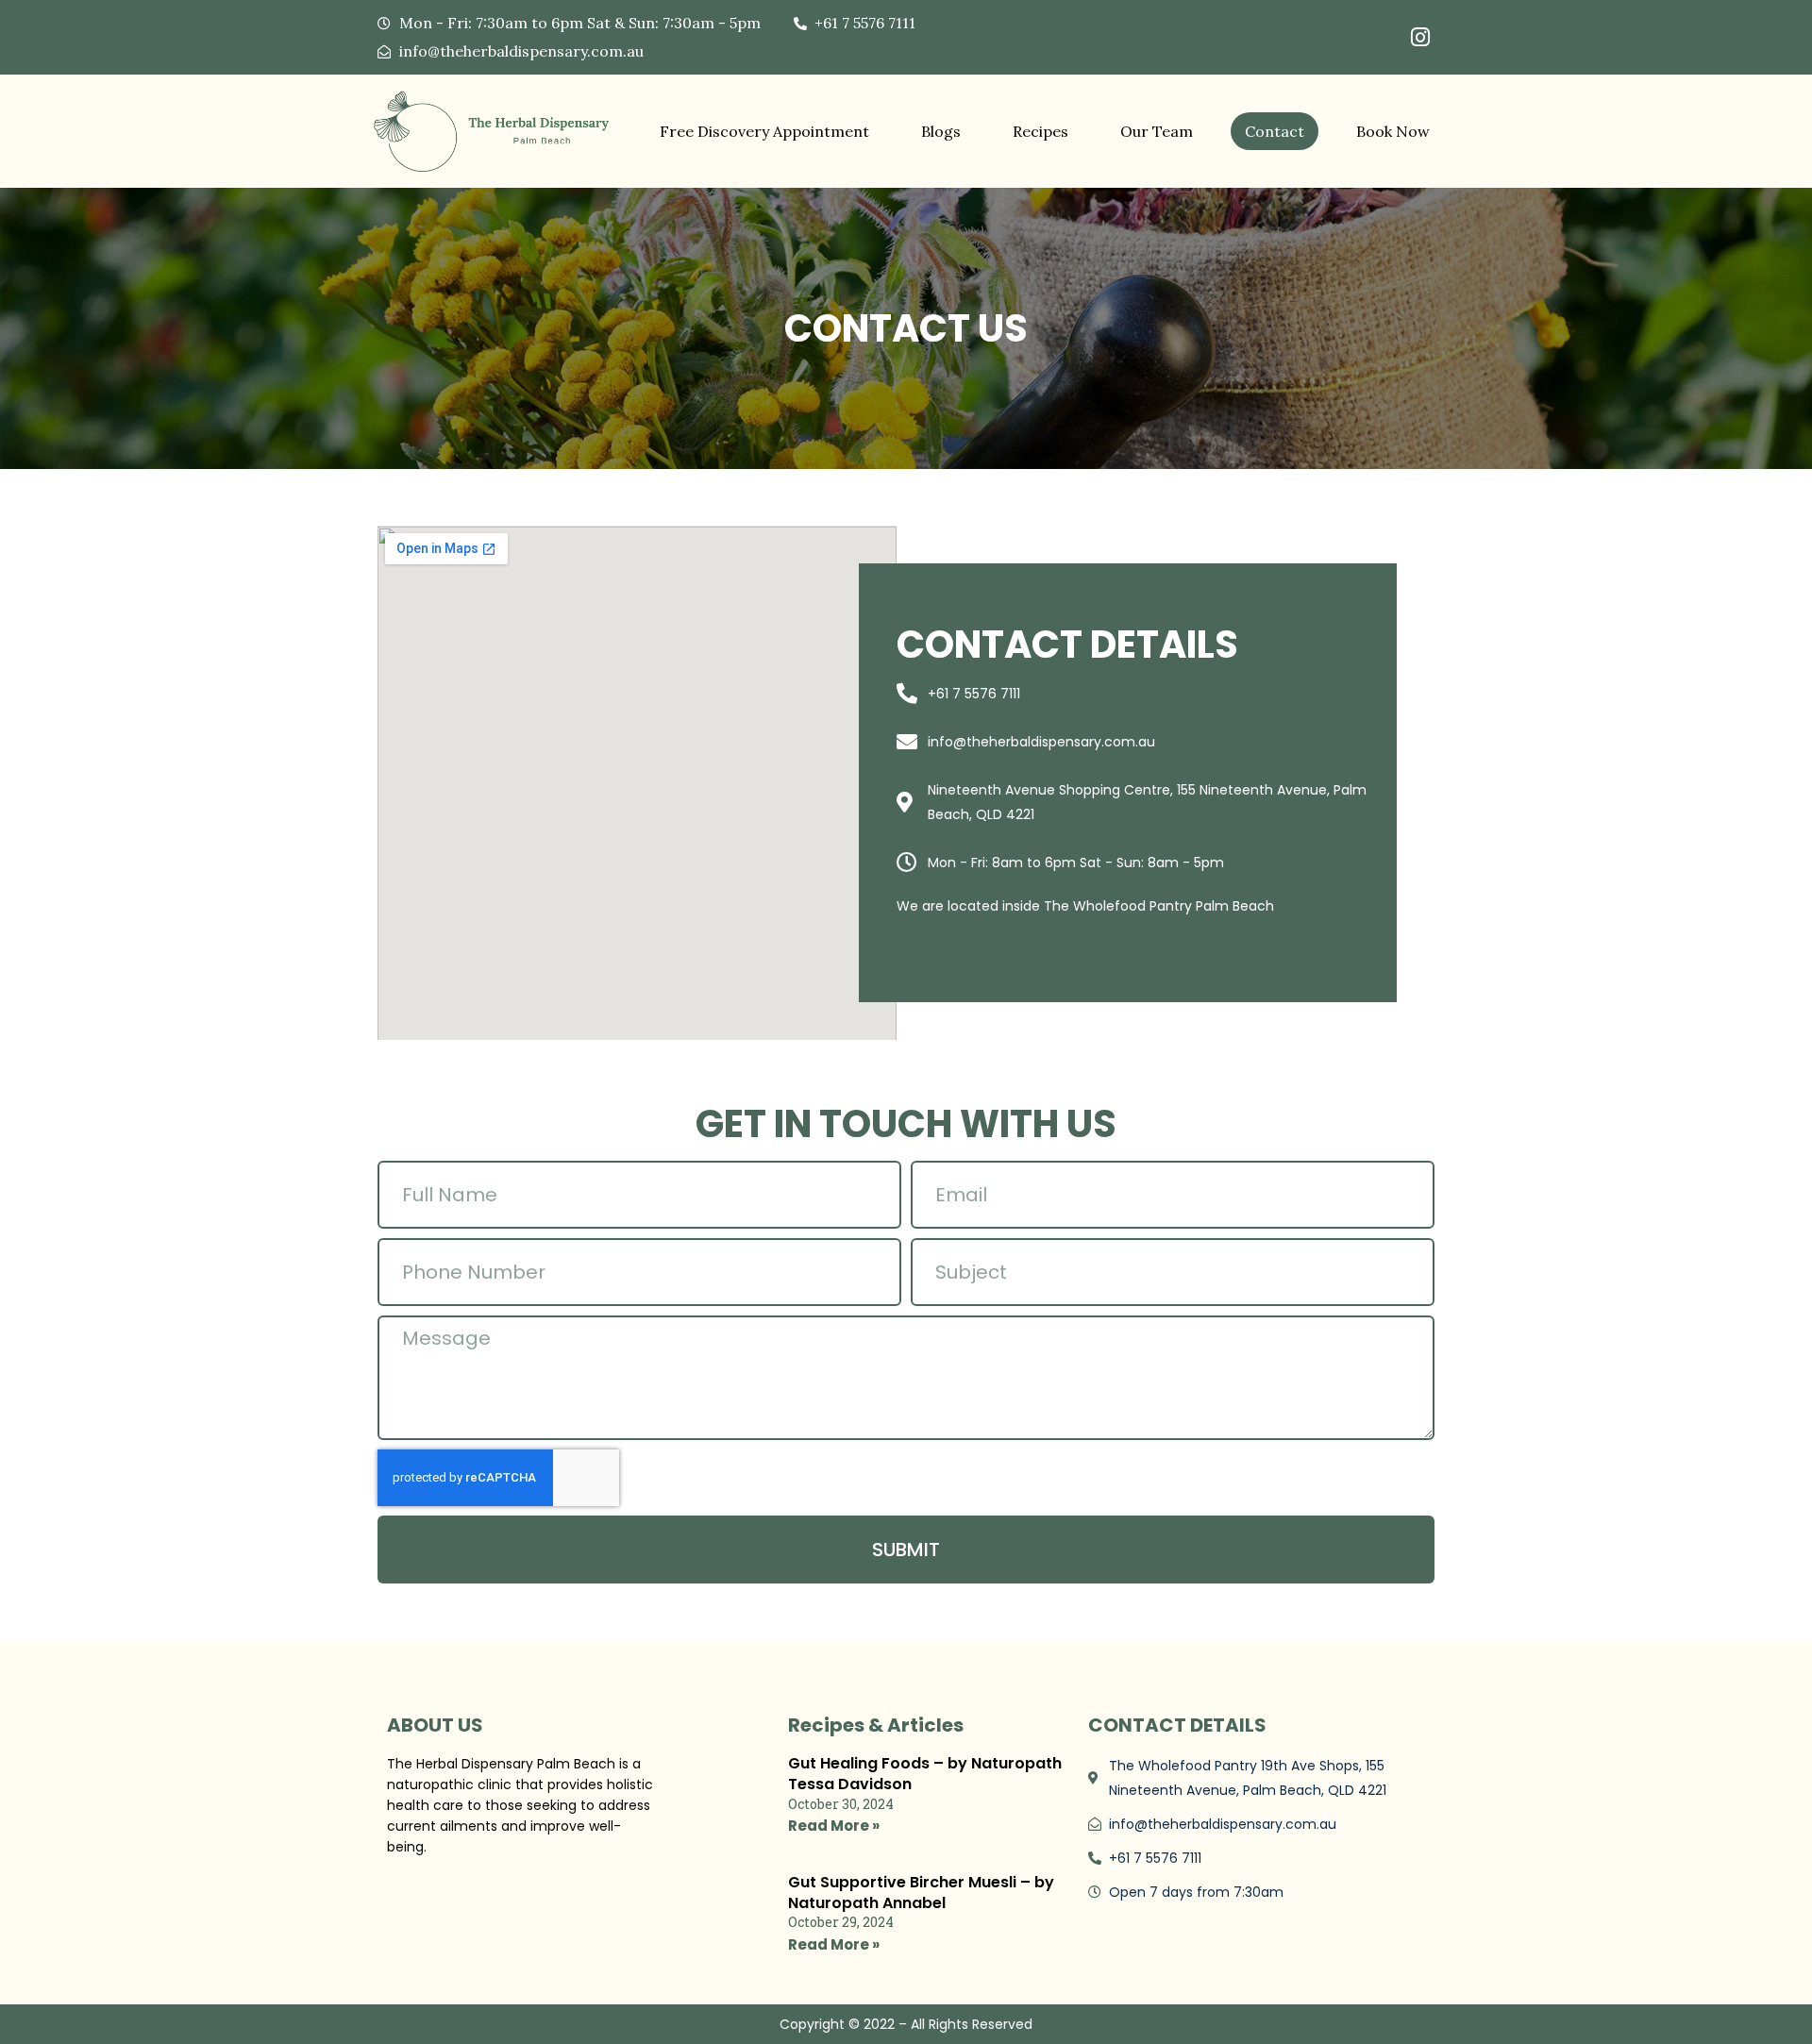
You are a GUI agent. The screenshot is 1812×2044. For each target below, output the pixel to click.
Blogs (941, 131)
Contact (1275, 131)
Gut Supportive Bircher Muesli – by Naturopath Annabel (921, 1893)
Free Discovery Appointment (764, 131)
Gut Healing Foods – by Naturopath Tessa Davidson (925, 1774)
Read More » (834, 1826)
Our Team (1157, 131)
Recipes (1040, 131)
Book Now (1393, 131)
